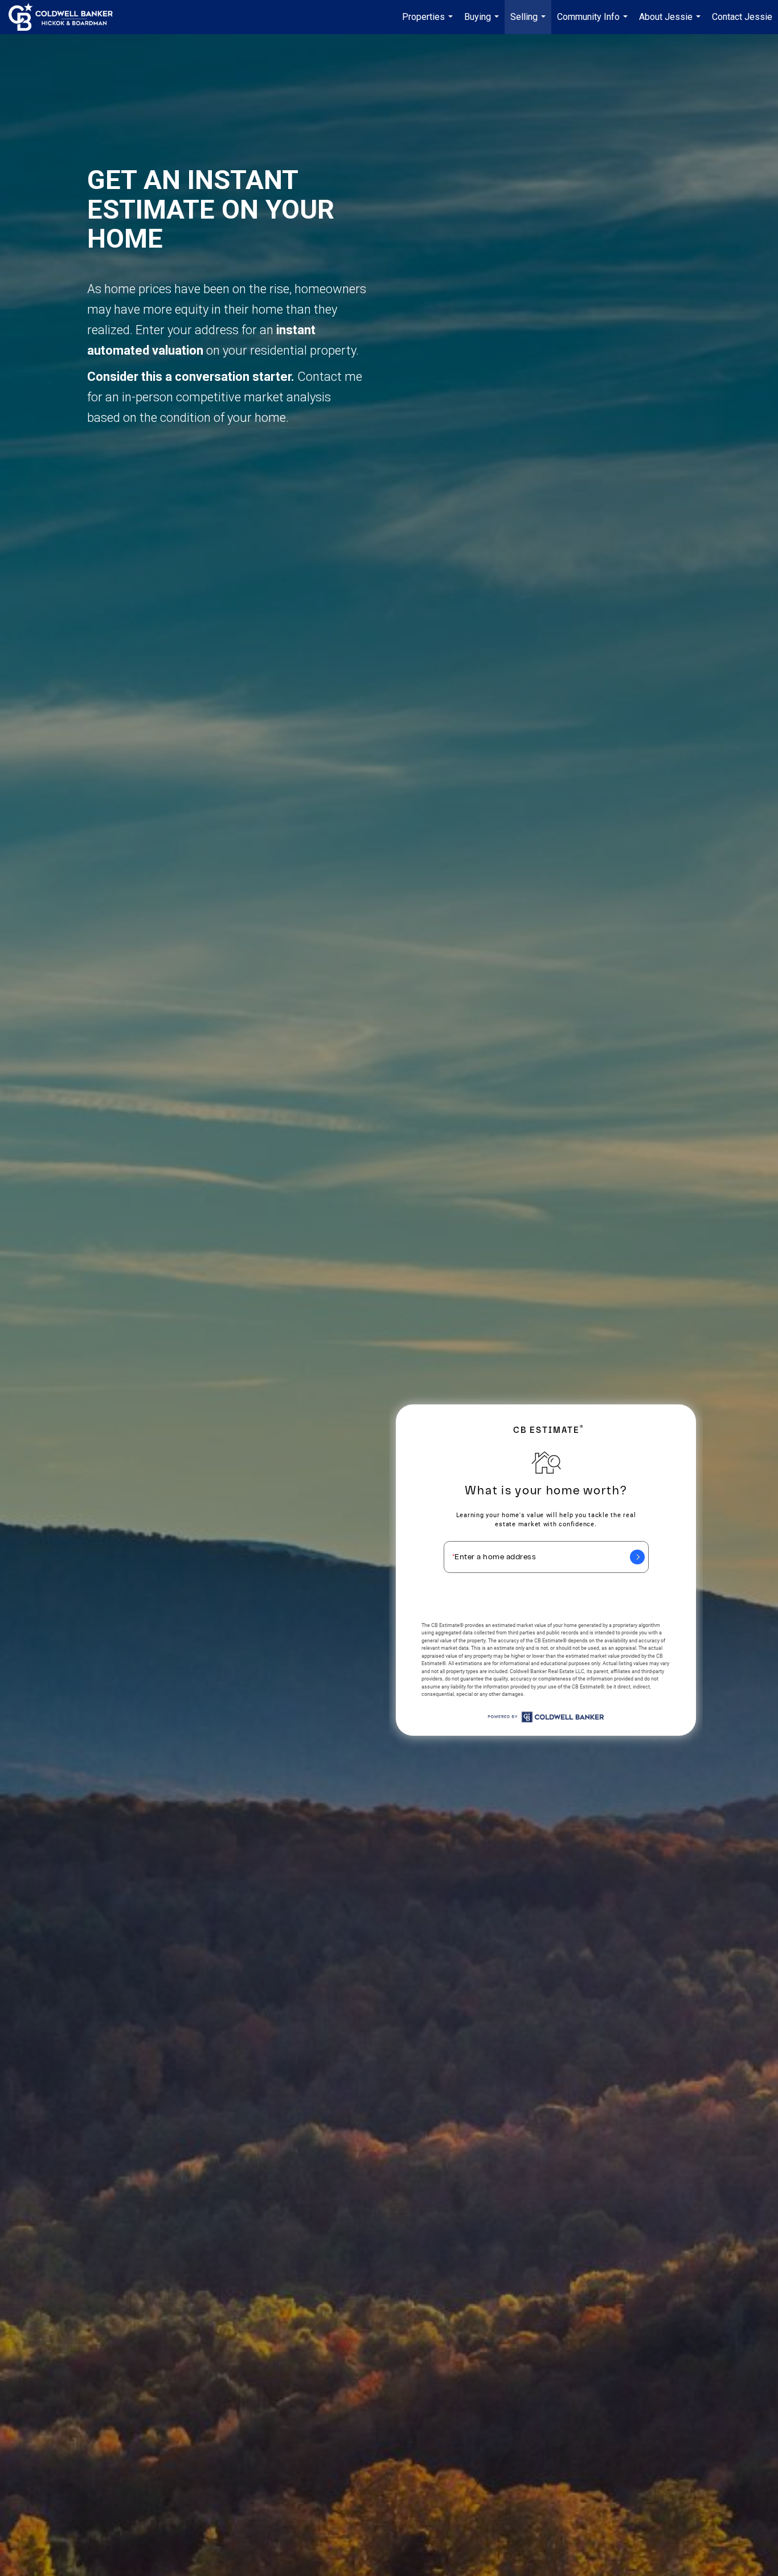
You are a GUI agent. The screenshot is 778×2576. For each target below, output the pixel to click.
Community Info (594, 23)
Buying (483, 23)
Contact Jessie (742, 17)
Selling (529, 23)
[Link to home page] (66, 17)
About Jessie (671, 23)
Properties (429, 23)
